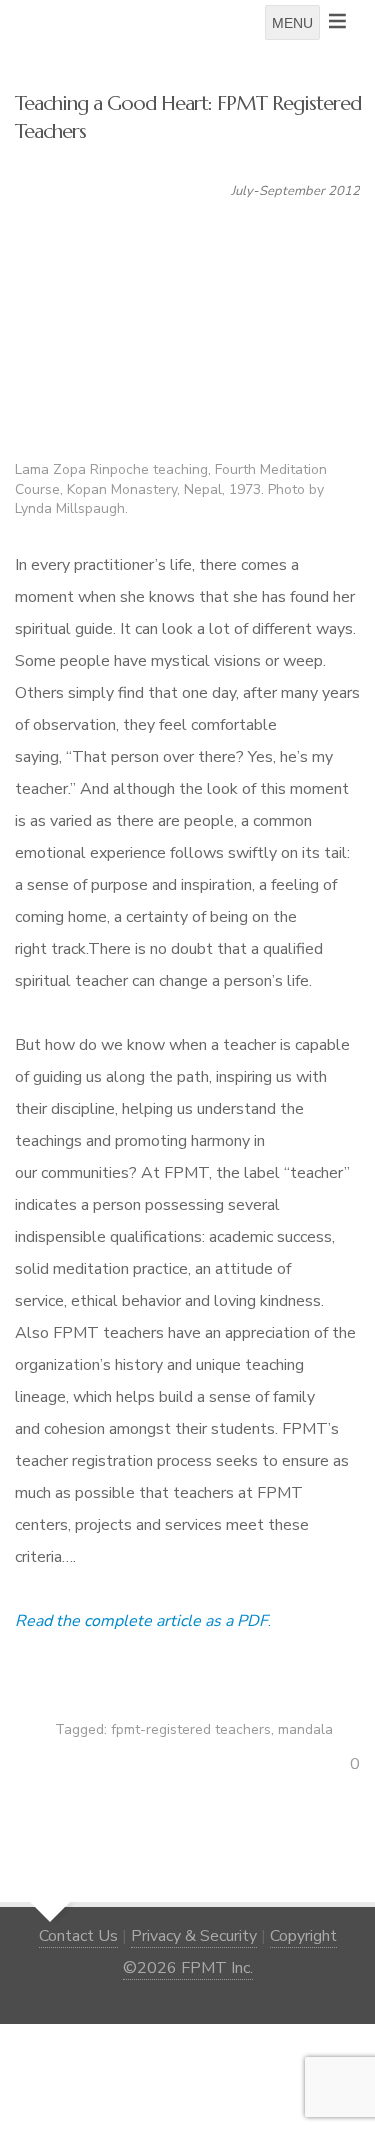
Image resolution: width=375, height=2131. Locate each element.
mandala (305, 1729)
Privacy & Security (194, 1936)
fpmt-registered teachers (191, 1729)
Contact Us (78, 1936)
